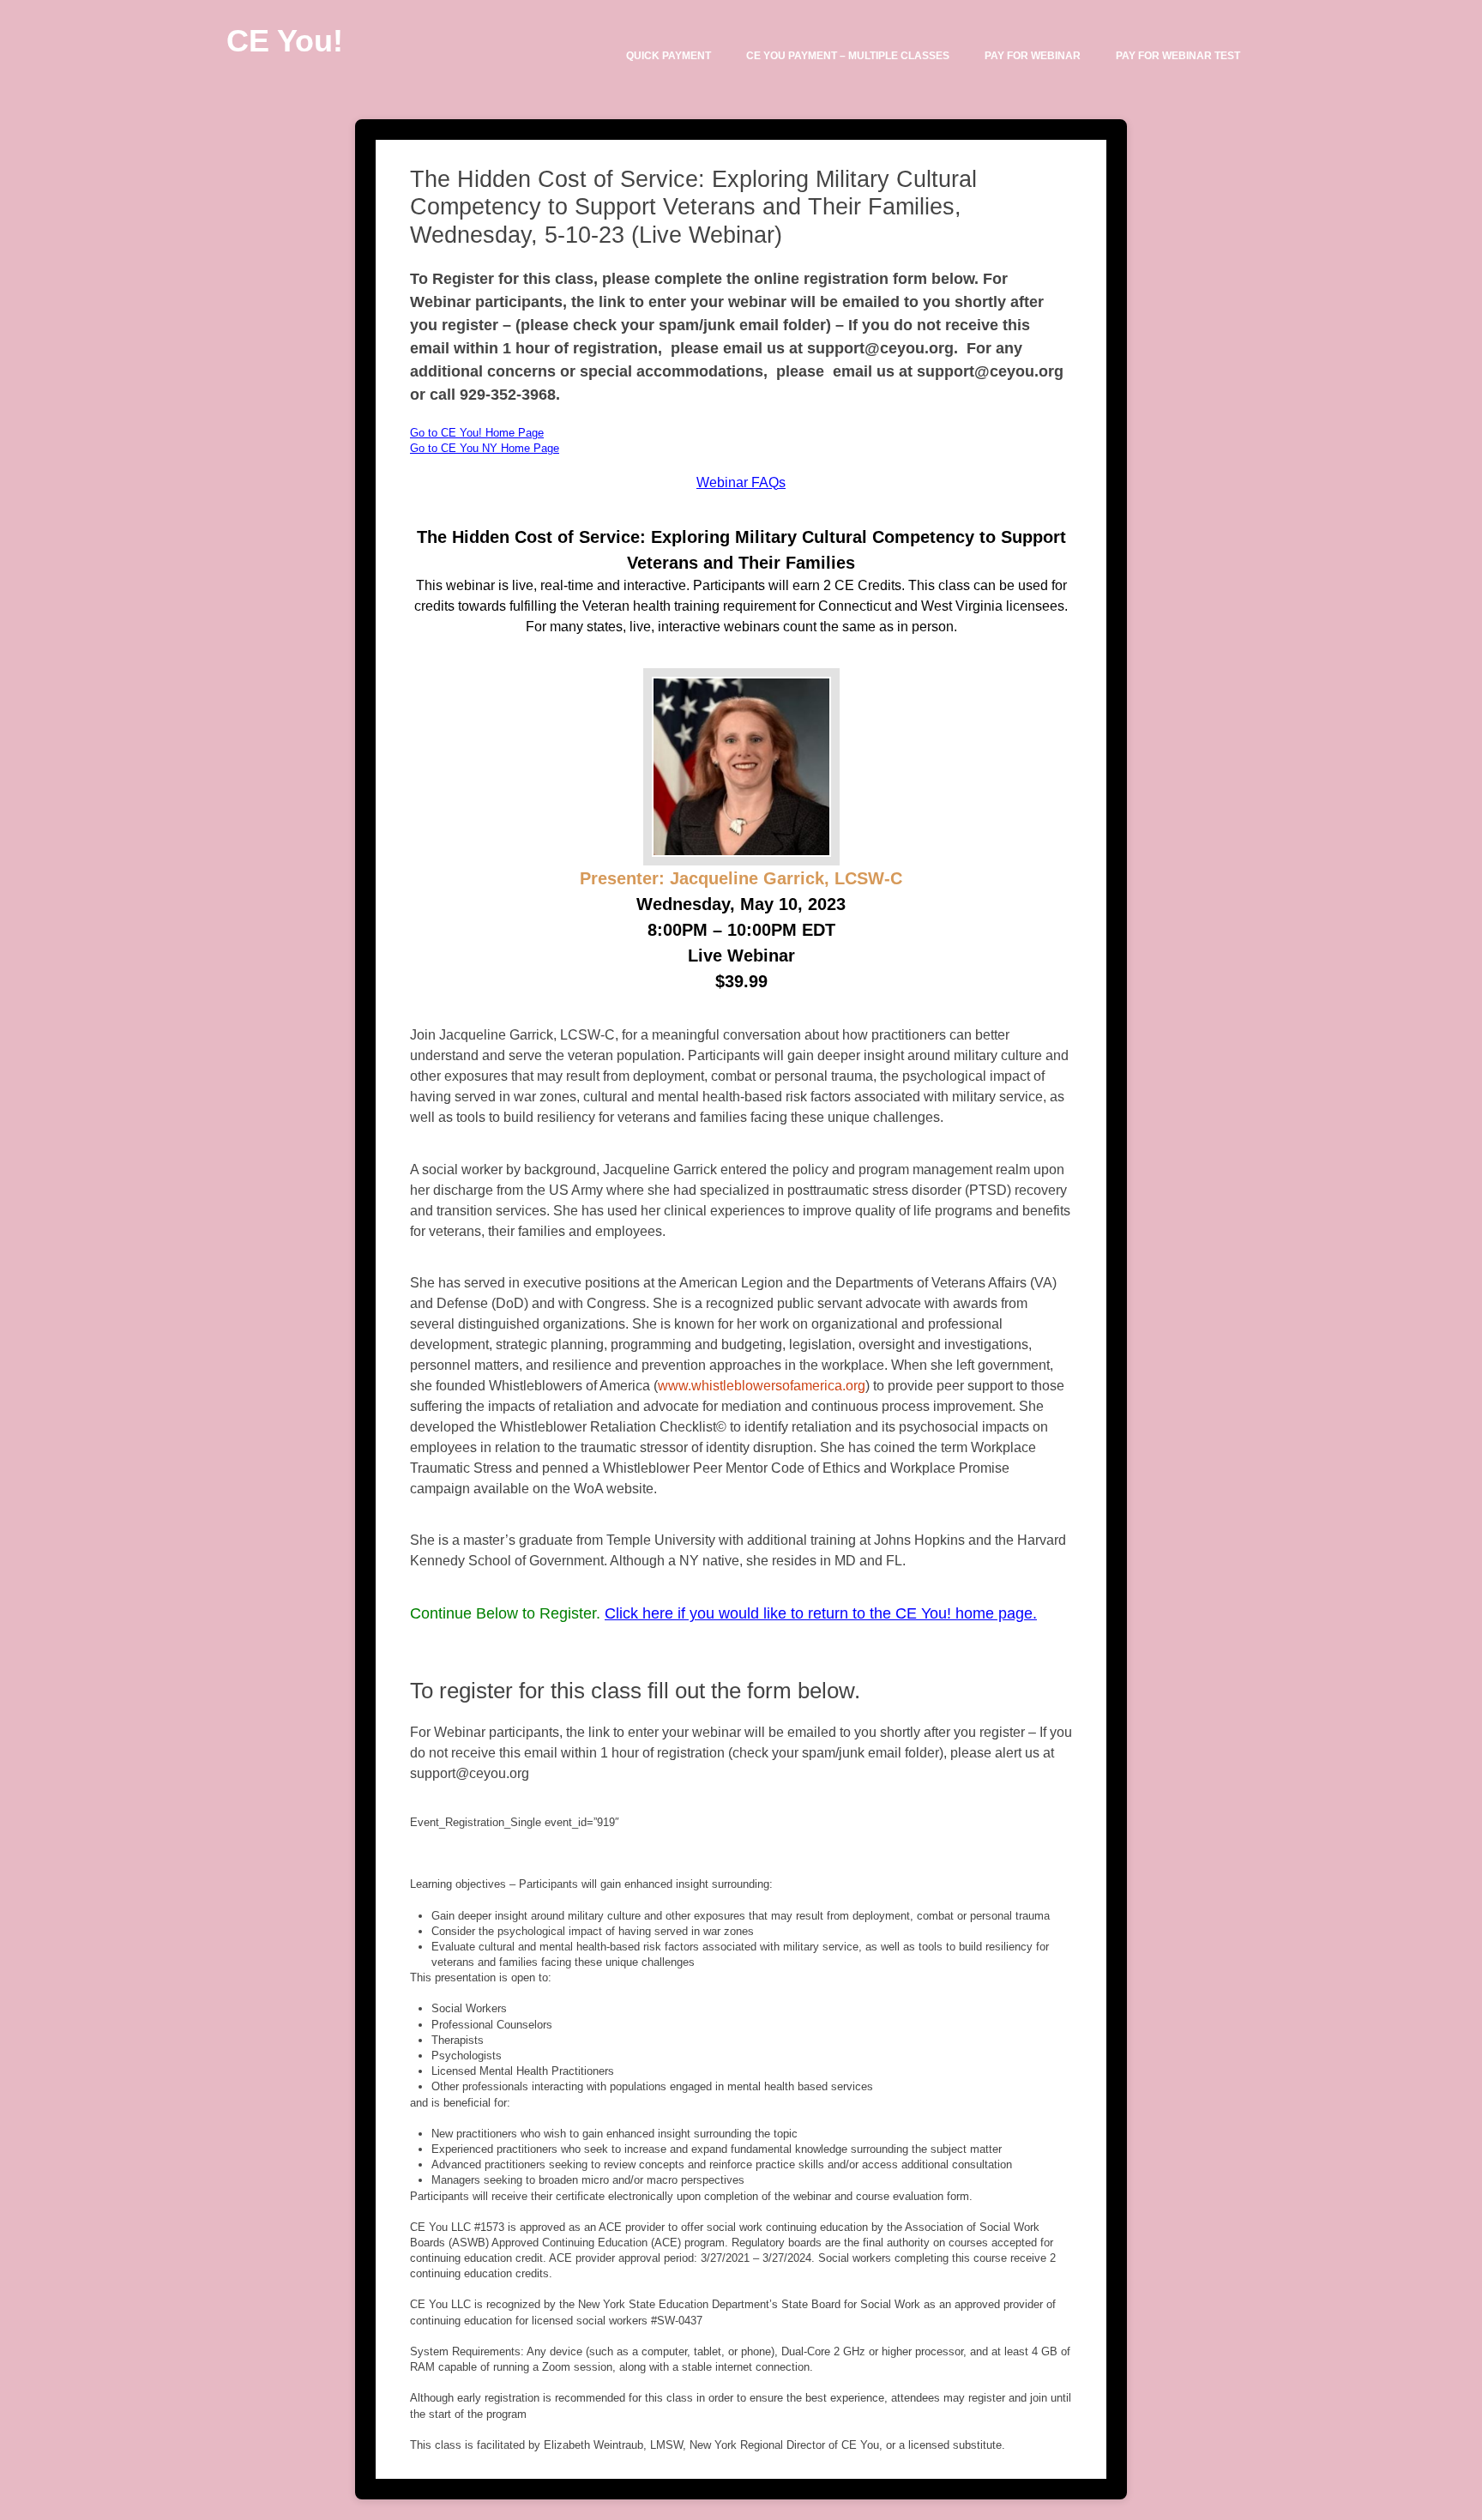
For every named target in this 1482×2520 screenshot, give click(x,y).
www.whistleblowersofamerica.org (762, 1386)
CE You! (285, 41)
